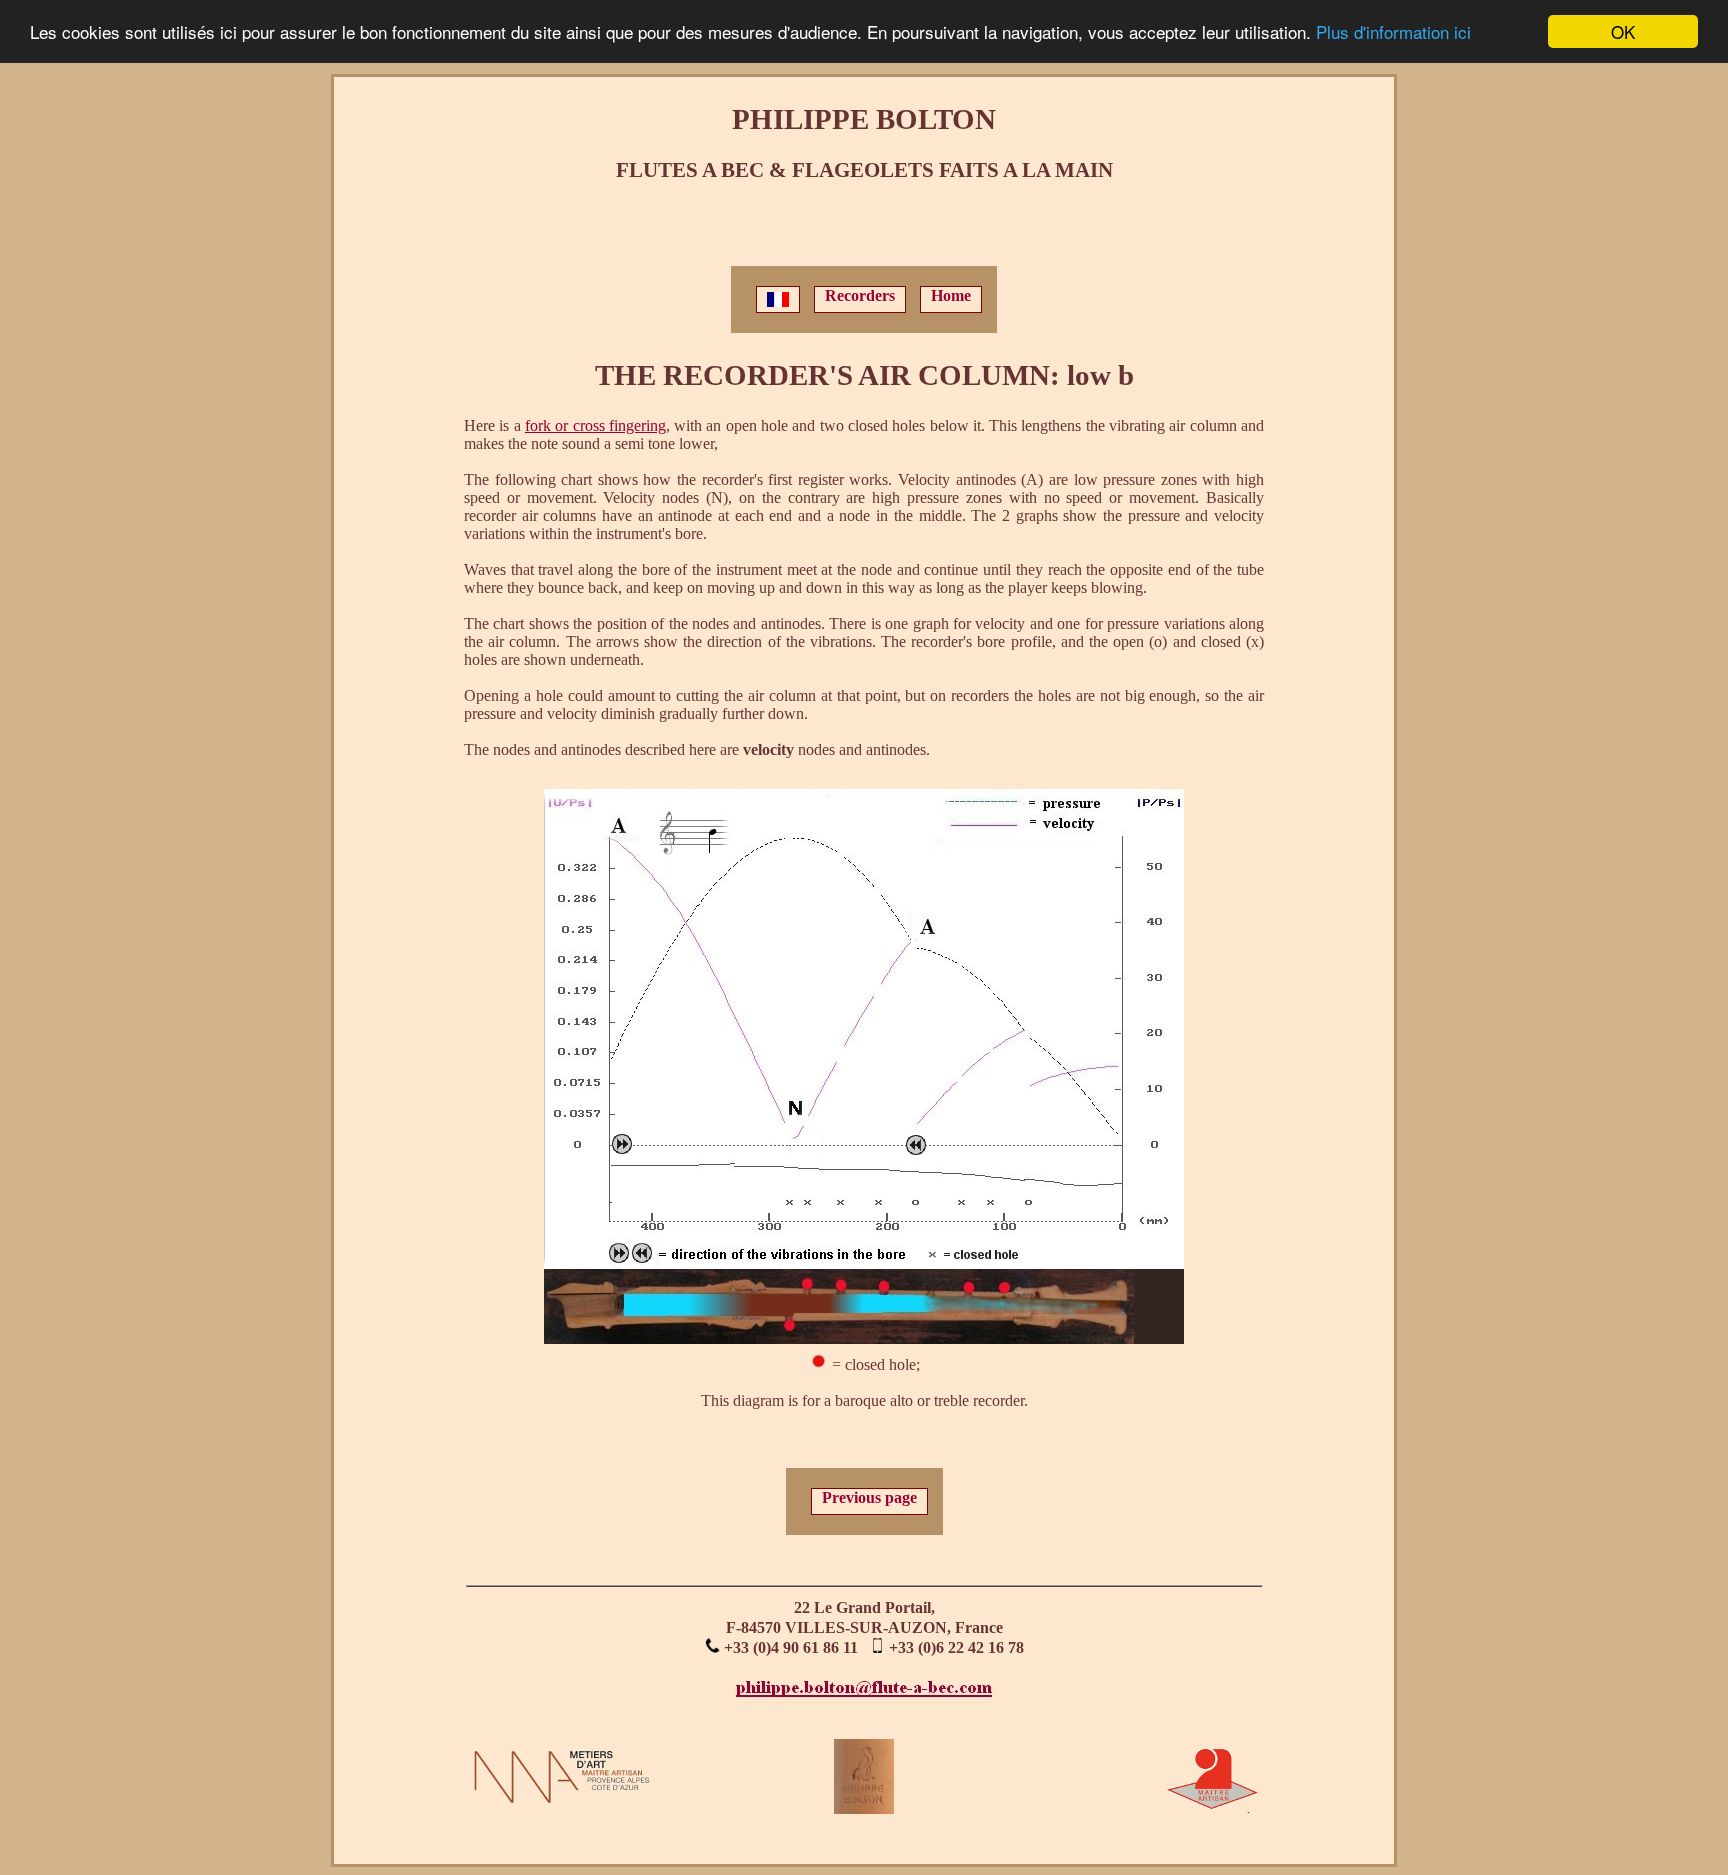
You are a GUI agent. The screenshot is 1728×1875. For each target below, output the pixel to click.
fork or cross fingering (595, 425)
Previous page (869, 1497)
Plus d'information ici (1393, 32)
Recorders (860, 295)
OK (1623, 31)
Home (951, 295)
